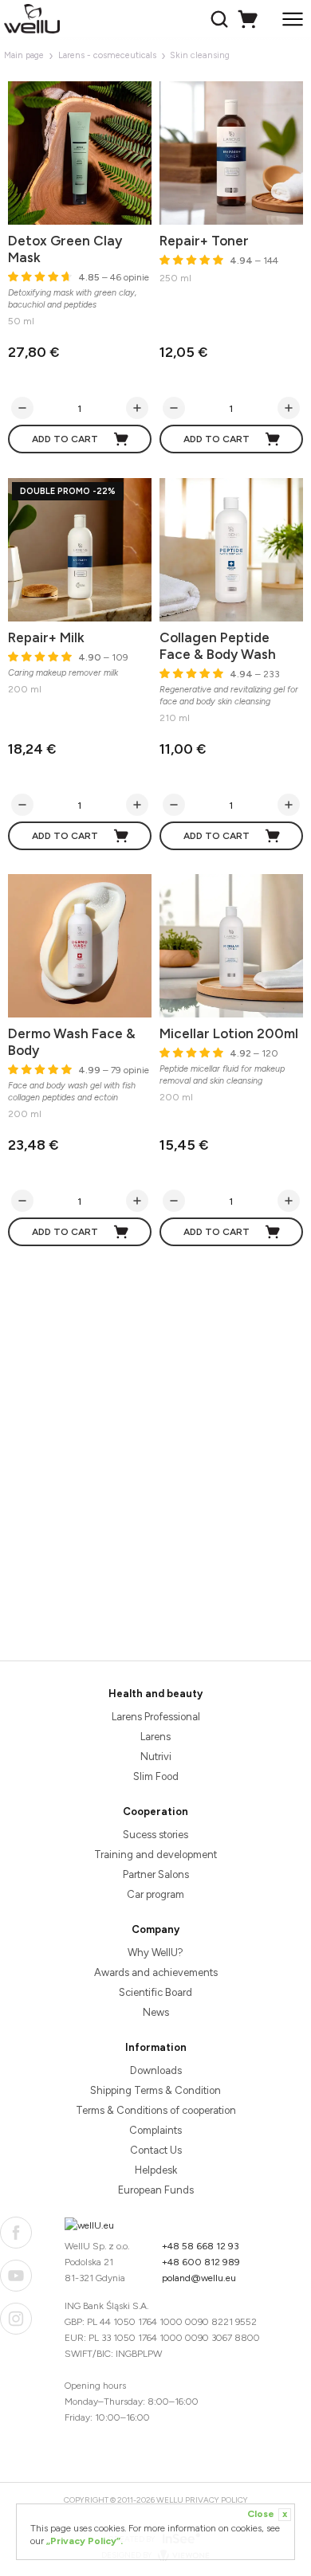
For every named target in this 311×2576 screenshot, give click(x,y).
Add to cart (65, 439)
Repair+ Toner (204, 241)
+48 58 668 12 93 (201, 2246)
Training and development (155, 1855)
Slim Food (156, 1776)
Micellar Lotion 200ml (229, 1033)
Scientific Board (155, 1992)
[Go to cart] (250, 19)
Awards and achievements (156, 1972)
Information (156, 2047)
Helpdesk (156, 2170)
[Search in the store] (221, 19)
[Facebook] (16, 2233)
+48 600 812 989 (201, 2262)
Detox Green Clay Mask (65, 249)
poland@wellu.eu (199, 2278)
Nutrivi (156, 1757)
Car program (155, 1894)
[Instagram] (16, 2319)
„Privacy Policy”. (85, 2541)
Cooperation (155, 1811)
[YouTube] (16, 2276)
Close (267, 2514)
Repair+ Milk (46, 637)
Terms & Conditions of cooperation (156, 2110)
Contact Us (156, 2150)
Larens (155, 1737)
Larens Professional (156, 1717)
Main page (24, 55)
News (156, 2012)
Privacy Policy (217, 2500)
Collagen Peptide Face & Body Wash (218, 646)
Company (155, 1929)
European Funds (156, 2190)
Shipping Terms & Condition (155, 2090)
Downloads (156, 2070)
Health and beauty (155, 1694)
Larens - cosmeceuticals (107, 55)
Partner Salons (156, 1874)
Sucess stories (155, 1835)
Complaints (155, 2130)
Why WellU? (155, 1953)
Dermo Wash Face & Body (72, 1042)
